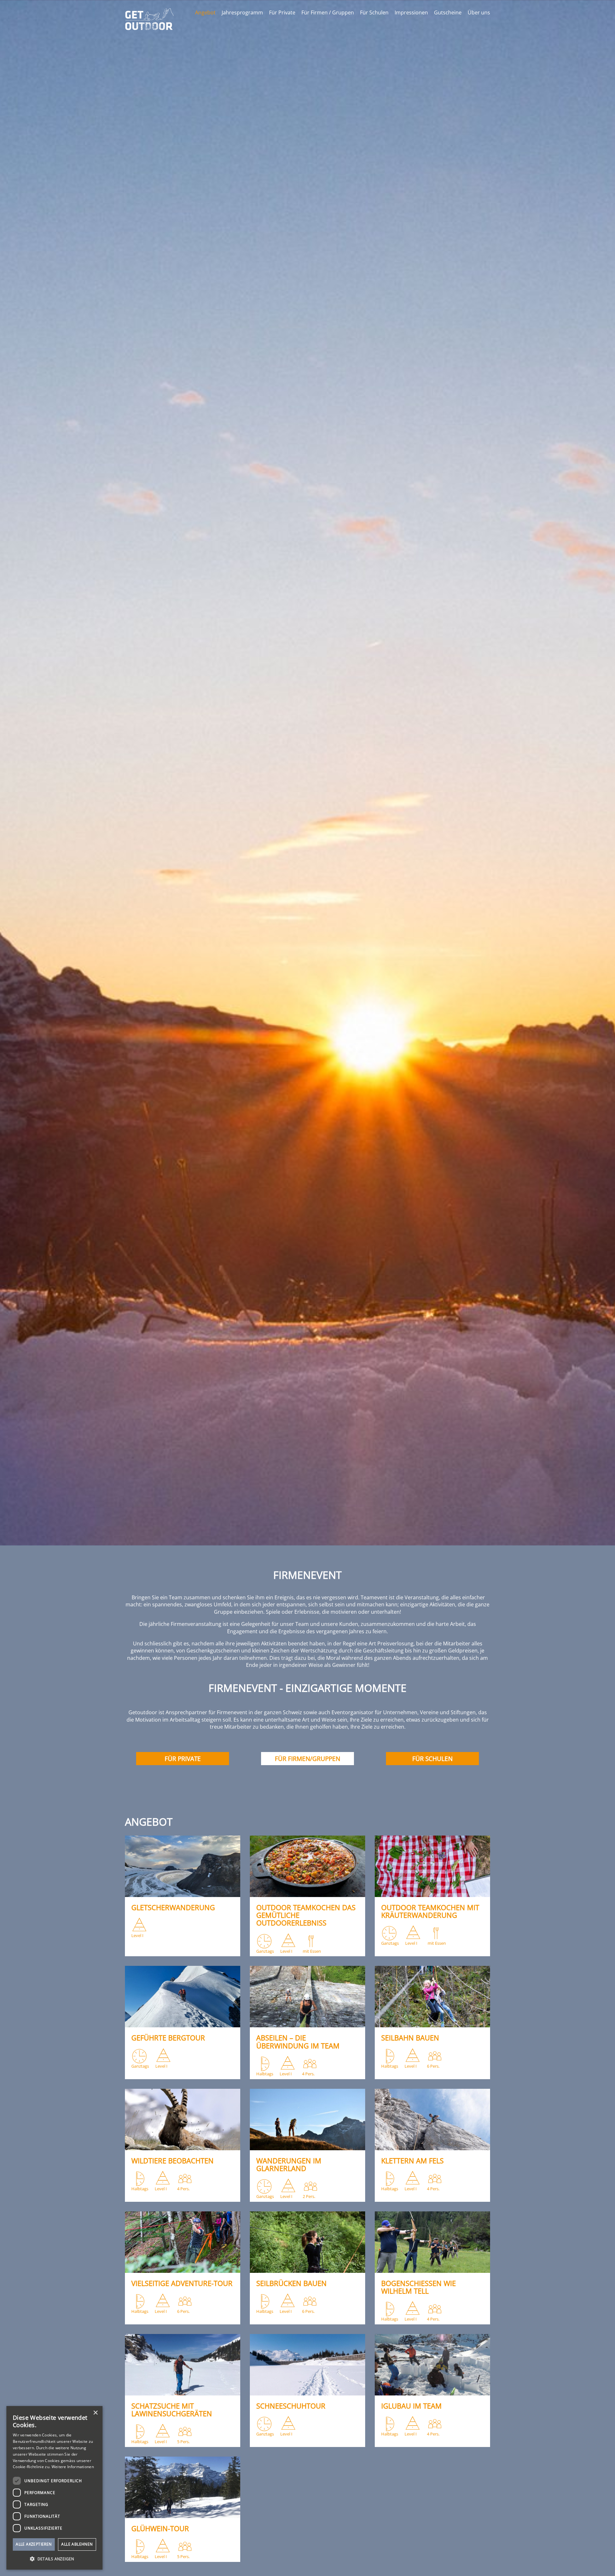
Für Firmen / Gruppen (328, 12)
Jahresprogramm (242, 12)
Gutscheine (448, 12)
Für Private (282, 12)
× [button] (95, 2413)
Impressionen (411, 12)
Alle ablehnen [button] (77, 2544)
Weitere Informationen (73, 2467)
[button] (54, 2559)
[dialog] (54, 2488)
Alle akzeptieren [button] (34, 2544)
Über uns (479, 12)
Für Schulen (374, 12)
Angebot (205, 12)
